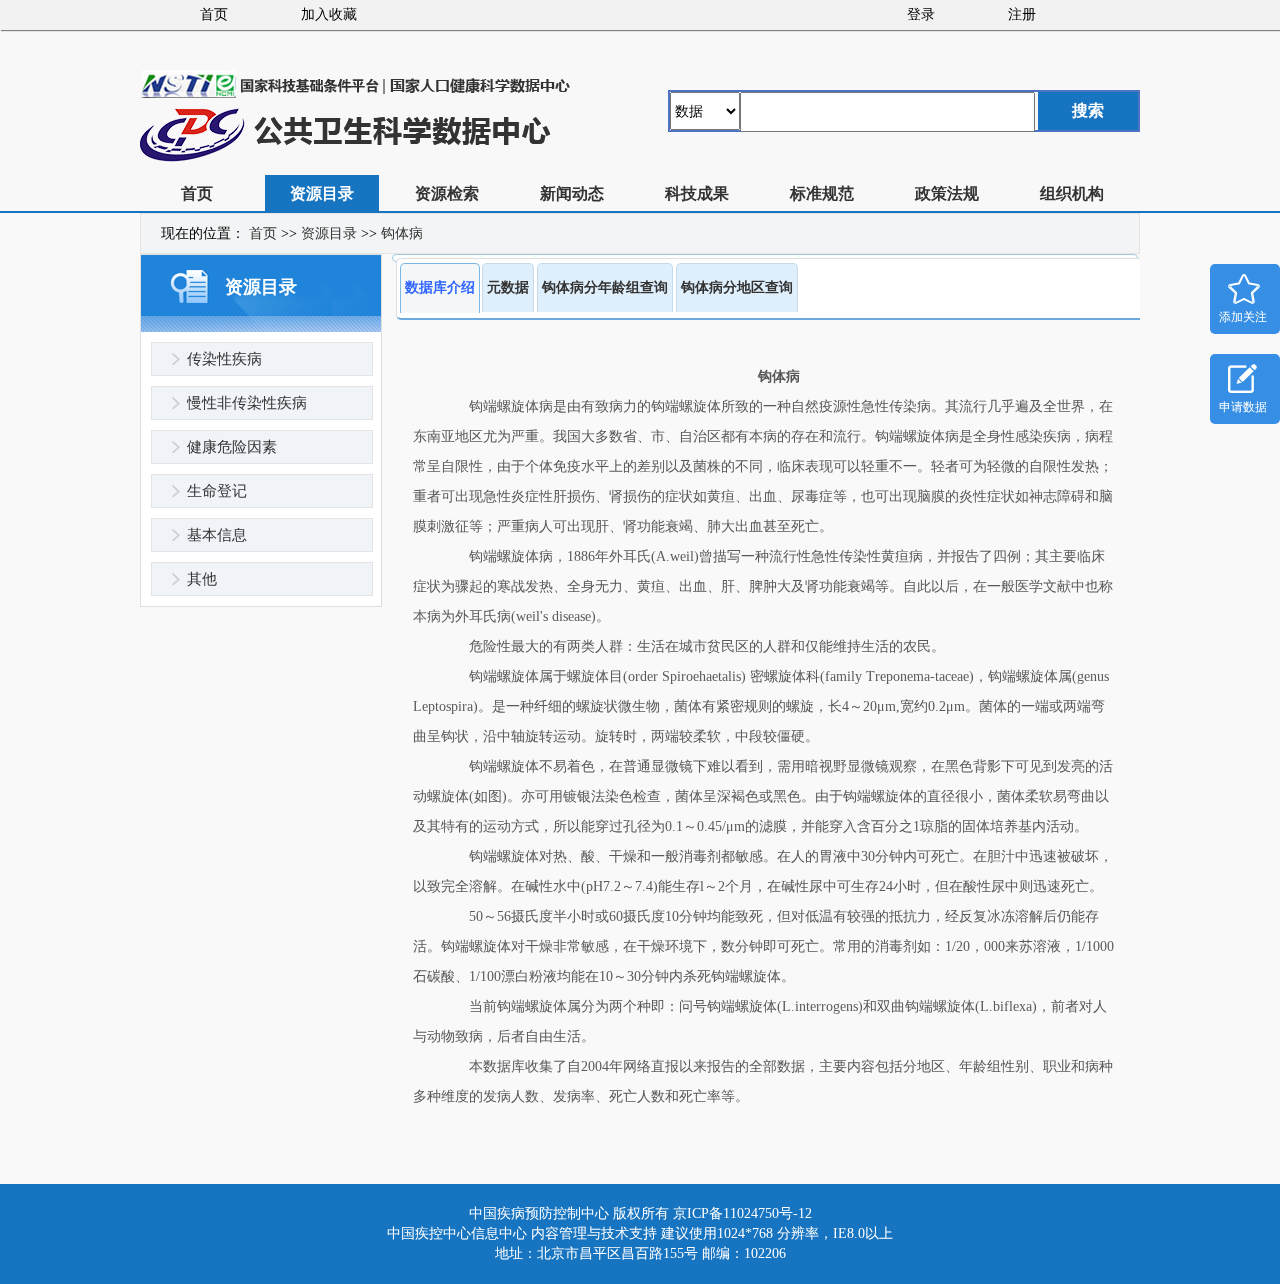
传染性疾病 (224, 359)
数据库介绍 (440, 287)
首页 (214, 14)
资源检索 (447, 193)
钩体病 (402, 233)
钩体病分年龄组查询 (605, 287)
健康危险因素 (232, 447)
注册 (1022, 14)
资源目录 (322, 193)
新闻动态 (572, 193)
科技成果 (697, 193)
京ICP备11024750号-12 (742, 1213)
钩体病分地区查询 (737, 287)
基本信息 (217, 535)
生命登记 (217, 491)
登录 (921, 14)
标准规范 (822, 193)
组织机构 (1072, 193)
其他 (202, 579)
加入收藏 (329, 14)
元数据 (508, 287)
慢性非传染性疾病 (247, 403)
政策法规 (947, 193)
